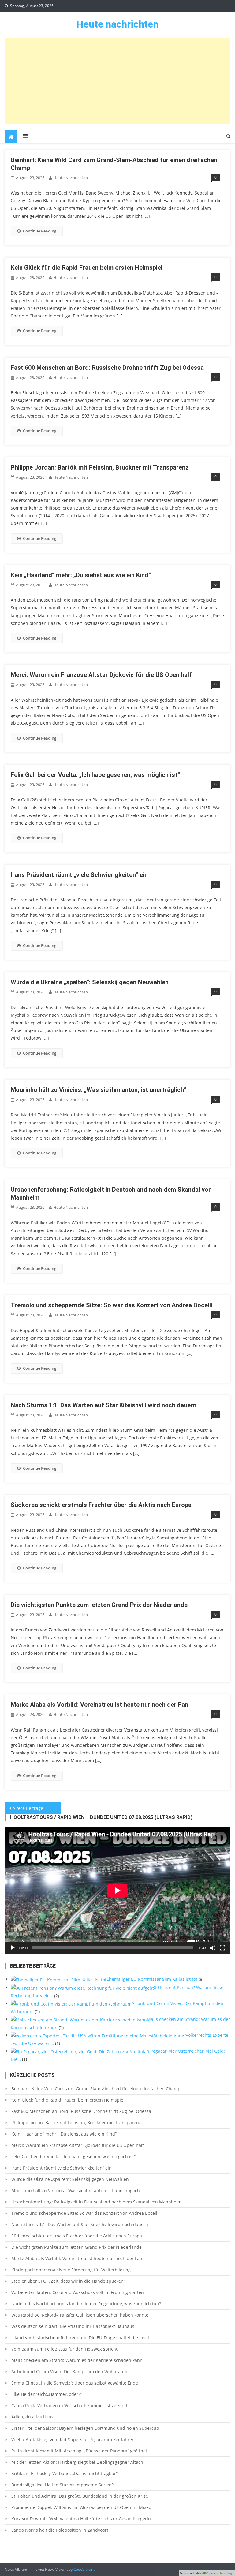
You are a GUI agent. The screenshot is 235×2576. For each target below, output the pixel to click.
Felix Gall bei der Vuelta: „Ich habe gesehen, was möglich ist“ (95, 775)
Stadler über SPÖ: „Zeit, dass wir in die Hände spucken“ (68, 2281)
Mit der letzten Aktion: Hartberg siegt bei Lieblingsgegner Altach (77, 2462)
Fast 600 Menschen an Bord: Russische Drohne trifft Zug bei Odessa (107, 368)
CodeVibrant (84, 2569)
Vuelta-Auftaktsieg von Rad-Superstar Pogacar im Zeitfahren (73, 2439)
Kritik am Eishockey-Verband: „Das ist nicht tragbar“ (64, 2473)
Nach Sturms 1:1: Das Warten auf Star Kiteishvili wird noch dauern (104, 1405)
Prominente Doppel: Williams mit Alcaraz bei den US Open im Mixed (81, 2507)
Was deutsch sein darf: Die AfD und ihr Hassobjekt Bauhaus (73, 2326)
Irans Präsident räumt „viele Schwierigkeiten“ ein (79, 875)
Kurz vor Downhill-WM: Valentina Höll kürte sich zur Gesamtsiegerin (81, 2519)
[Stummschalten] (213, 1948)
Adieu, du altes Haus (32, 2417)
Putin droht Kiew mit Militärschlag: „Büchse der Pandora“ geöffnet (79, 2451)
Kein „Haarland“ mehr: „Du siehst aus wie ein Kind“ (81, 575)
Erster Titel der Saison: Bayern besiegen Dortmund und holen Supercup (85, 2428)
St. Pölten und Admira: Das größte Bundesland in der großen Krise (80, 2496)
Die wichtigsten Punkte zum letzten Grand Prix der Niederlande (99, 1605)
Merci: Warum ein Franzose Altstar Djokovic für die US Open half (101, 675)
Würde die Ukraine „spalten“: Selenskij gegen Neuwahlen (90, 982)
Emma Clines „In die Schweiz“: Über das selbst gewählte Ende (75, 2383)
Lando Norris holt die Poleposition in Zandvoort (60, 2530)
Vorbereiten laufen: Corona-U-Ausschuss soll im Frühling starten (78, 2292)
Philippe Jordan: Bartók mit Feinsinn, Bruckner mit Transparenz (100, 467)
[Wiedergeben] (13, 1948)
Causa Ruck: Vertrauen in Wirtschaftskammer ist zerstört (69, 2405)
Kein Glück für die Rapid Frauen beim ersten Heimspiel (87, 268)
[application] (117, 1890)
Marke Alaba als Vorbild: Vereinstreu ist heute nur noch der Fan (99, 1705)
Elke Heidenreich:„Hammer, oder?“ (47, 2394)
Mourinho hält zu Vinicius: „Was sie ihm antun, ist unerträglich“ (98, 1090)
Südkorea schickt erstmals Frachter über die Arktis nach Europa (101, 1505)
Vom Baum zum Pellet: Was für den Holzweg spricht (64, 2349)
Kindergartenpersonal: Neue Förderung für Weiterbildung (71, 2270)
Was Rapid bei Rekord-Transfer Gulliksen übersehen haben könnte (80, 2315)
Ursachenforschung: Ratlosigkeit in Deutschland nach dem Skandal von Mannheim (96, 2202)
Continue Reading (40, 231)
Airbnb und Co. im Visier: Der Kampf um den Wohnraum (69, 2372)
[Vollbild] (222, 1948)
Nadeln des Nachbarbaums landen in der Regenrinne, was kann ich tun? (86, 2304)
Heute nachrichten (117, 24)
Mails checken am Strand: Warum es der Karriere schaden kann (77, 2360)
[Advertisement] (118, 81)
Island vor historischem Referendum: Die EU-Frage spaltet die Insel (80, 2338)
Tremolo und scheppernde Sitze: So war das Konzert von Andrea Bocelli (112, 1305)
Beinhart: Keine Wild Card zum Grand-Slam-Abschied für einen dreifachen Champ (96, 2089)
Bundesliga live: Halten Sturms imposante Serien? (62, 2485)
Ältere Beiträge (28, 1808)
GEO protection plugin (218, 2573)
